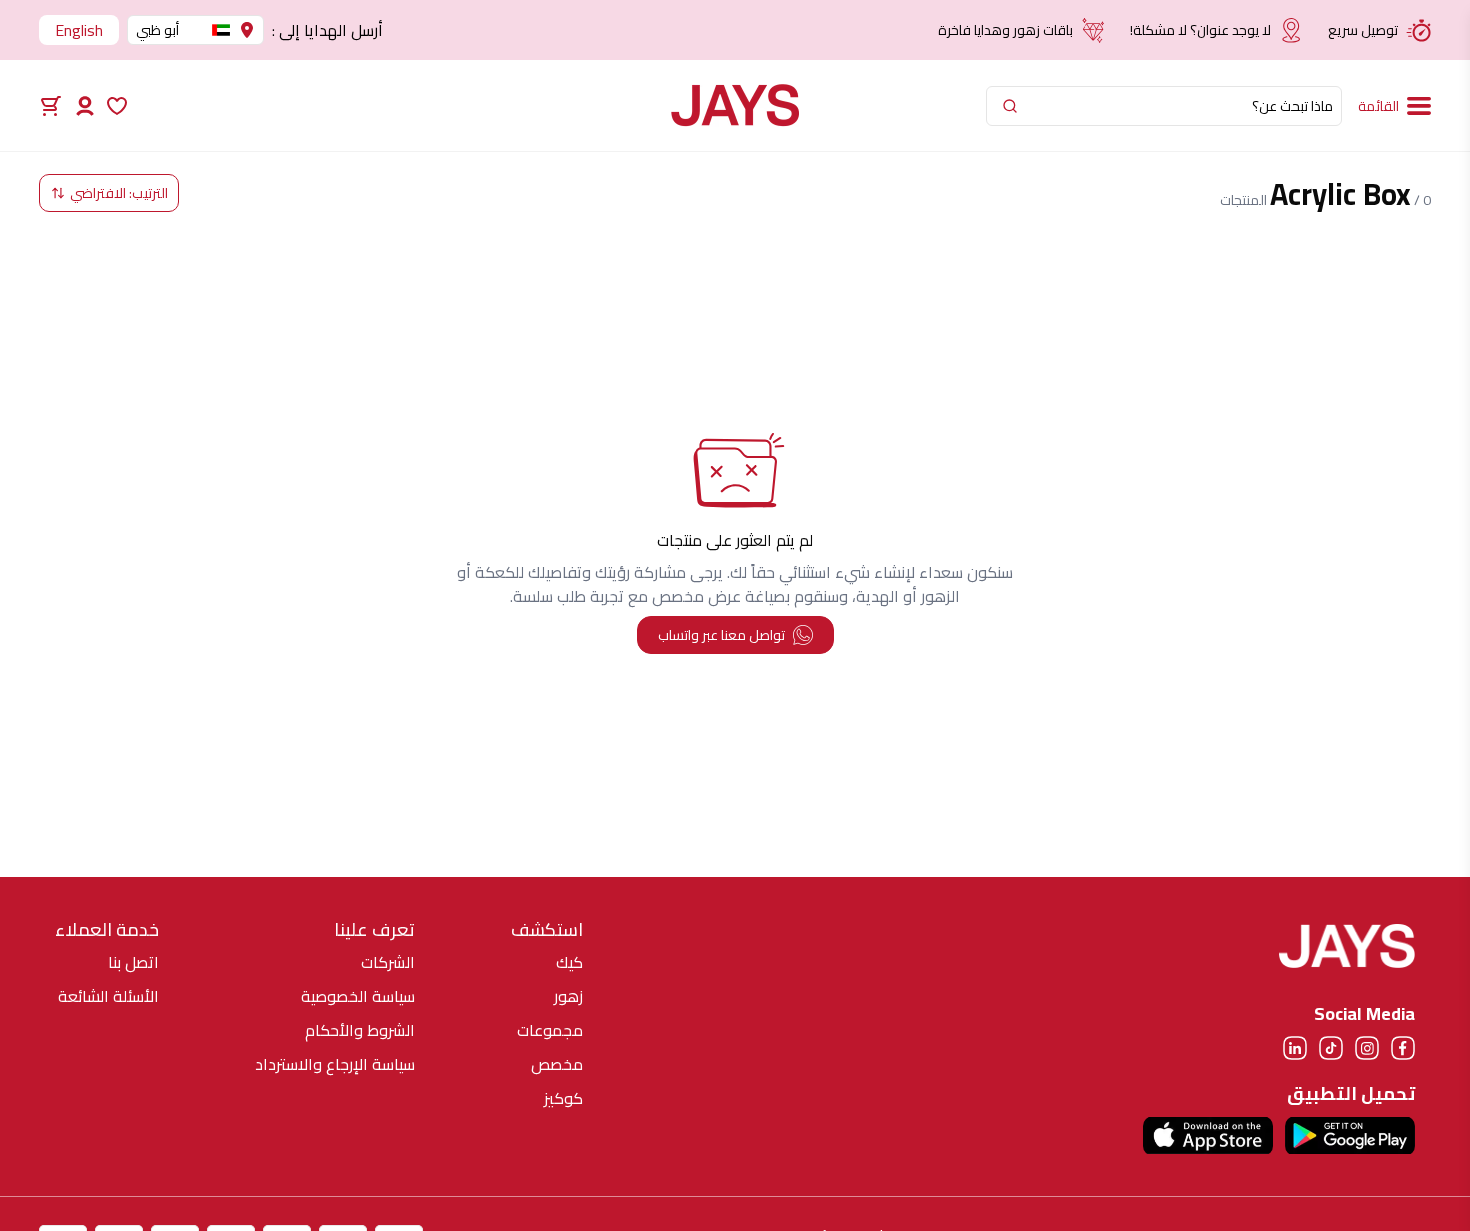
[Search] (1010, 106)
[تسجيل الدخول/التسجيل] (85, 106)
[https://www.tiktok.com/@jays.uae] (1331, 1048)
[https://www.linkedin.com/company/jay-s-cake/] (1295, 1048)
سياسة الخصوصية (358, 996)
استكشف (547, 930)
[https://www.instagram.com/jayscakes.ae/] (1367, 1048)
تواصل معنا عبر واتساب (721, 635)
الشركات (388, 962)
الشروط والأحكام (360, 1030)
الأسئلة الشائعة (108, 996)
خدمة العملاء (107, 930)
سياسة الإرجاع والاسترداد (335, 1064)
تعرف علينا (374, 930)
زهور (568, 996)
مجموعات (550, 1030)
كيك (569, 962)
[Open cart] (51, 106)
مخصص (557, 1064)
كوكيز (563, 1098)
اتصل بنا (133, 962)
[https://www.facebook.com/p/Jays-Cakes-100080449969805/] (1403, 1048)
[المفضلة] (117, 106)
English (79, 30)
